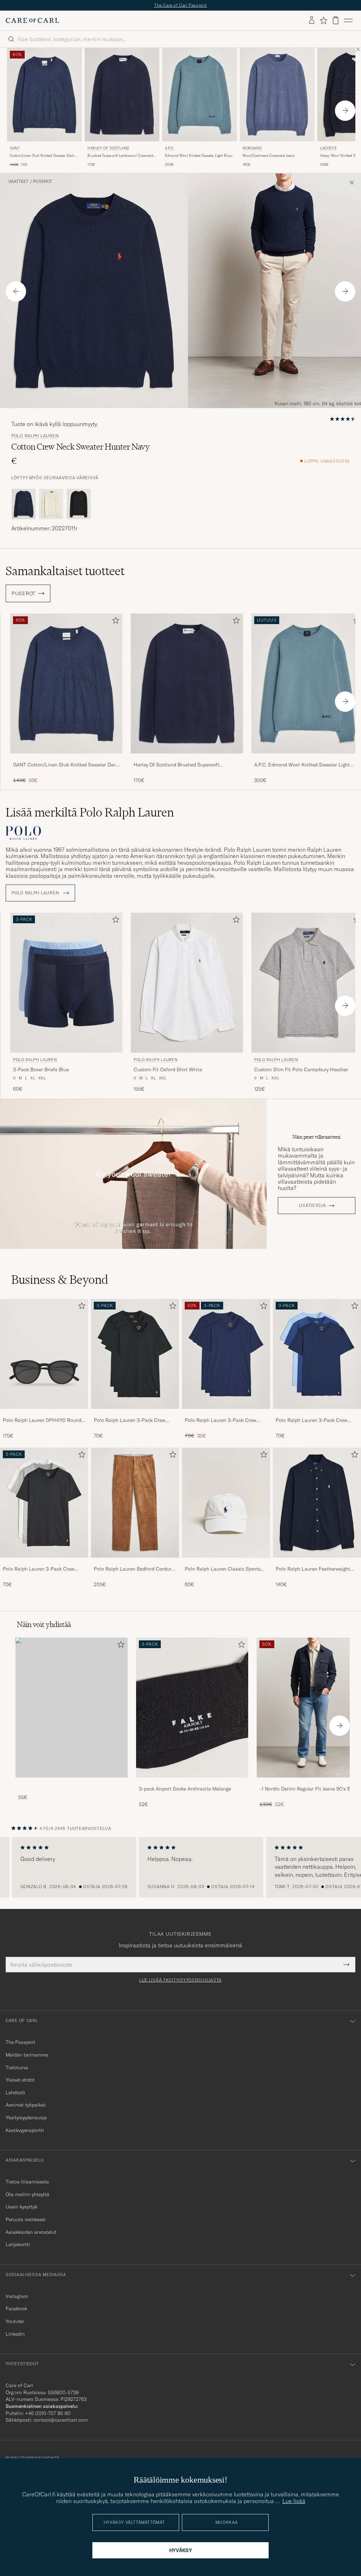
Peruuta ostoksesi (26, 2219)
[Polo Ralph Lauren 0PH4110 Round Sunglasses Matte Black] (44, 1414)
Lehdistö (15, 2093)
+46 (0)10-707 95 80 (48, 2413)
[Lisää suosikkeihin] (114, 622)
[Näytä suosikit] (323, 20)
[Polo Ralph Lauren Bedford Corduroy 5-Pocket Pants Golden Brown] (135, 1562)
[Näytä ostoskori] (336, 20)
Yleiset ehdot (20, 2080)
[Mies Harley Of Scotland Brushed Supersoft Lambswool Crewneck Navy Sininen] (122, 95)
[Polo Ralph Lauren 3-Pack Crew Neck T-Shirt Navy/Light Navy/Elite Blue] (317, 1414)
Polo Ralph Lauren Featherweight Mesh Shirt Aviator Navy (313, 1569)
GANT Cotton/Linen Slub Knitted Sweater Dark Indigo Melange (66, 765)
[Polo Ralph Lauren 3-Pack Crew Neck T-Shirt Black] (135, 1414)
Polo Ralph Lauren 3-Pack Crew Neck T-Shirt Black (130, 1421)
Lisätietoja (313, 1206)
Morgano (252, 148)
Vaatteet (19, 181)
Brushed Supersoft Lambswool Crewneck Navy (120, 156)
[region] (180, 1867)
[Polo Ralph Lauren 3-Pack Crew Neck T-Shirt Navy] (226, 1414)
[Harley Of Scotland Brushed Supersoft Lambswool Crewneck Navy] (187, 758)
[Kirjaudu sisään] (312, 20)
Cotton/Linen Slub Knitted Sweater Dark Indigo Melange (42, 156)
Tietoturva (17, 2067)
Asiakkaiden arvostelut (31, 2232)
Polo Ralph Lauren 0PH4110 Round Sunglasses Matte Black (42, 1421)
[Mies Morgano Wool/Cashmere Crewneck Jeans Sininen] (277, 95)
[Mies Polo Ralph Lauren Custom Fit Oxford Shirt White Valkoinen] (187, 983)
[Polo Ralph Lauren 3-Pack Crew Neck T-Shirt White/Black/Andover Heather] (44, 1562)
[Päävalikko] (348, 20)
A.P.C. (170, 148)
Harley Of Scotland (108, 148)
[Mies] (72, 1708)
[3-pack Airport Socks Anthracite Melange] (192, 1782)
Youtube (15, 2321)
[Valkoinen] (51, 504)
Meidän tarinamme (27, 2055)
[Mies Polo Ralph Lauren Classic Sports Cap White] (226, 1503)
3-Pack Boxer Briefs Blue (41, 1070)
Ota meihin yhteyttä (27, 2194)
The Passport (20, 2042)
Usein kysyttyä (22, 2207)
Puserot (43, 181)
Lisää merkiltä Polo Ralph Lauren (90, 812)
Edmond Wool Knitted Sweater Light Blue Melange (198, 156)
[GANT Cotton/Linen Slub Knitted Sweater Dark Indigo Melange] (66, 758)
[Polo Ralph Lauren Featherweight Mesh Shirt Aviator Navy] (317, 1562)
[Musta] (79, 504)
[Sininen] (24, 504)
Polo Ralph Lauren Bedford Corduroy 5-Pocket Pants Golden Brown (135, 1569)
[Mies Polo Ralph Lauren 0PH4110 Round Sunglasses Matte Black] (44, 1354)
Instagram (17, 2296)
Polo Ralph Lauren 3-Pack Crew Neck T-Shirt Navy (221, 1421)
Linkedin (15, 2334)
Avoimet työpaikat (26, 2105)
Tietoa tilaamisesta (27, 2182)
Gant (15, 148)
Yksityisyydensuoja (26, 2118)
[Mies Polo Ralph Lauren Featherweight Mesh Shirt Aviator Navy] (317, 1503)
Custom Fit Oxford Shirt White (168, 1070)
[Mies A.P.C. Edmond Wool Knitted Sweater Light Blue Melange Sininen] (200, 95)
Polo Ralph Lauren (35, 436)
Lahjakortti (18, 2244)
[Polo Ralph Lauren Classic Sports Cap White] (226, 1562)
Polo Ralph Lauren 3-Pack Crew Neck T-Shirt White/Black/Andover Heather (41, 1569)
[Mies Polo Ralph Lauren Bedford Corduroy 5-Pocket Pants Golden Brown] (135, 1503)
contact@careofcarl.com (61, 2420)
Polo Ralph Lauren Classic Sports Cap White (223, 1569)
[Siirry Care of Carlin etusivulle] (32, 20)
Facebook (16, 2309)
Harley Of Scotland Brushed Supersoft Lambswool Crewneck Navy (176, 765)
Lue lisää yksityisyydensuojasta (180, 1980)
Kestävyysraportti (25, 2130)
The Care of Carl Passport (180, 5)
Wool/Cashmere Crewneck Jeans (269, 156)
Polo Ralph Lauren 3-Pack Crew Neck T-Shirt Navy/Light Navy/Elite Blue (314, 1421)
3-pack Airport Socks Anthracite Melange (185, 1789)
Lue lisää (294, 2501)
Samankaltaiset (65, 571)
